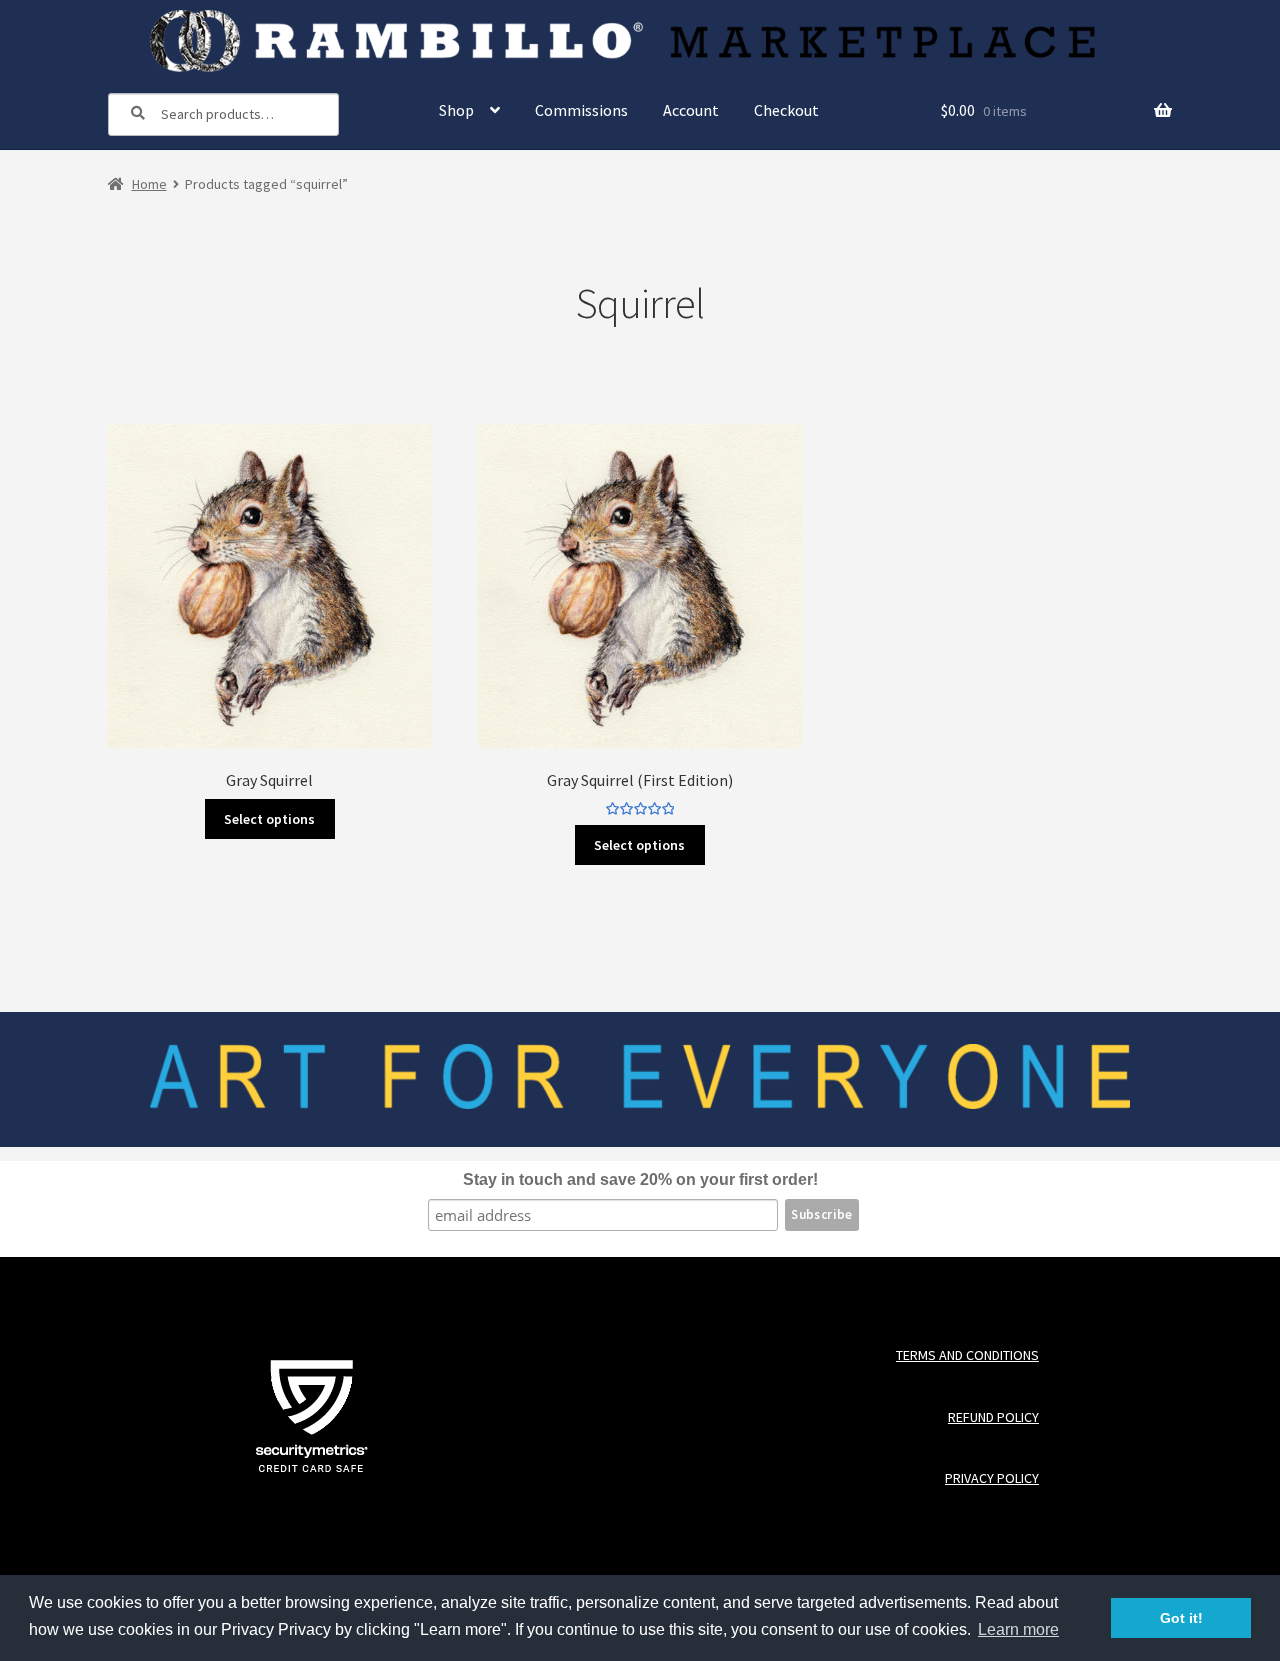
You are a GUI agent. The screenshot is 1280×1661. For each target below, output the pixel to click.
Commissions (581, 110)
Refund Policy (993, 1417)
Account (691, 110)
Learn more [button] (1018, 1629)
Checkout (786, 110)
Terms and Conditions (967, 1355)
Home (149, 184)
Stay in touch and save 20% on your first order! (640, 1179)
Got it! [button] (1181, 1618)
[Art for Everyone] (640, 41)
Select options (269, 819)
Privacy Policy (991, 1478)
